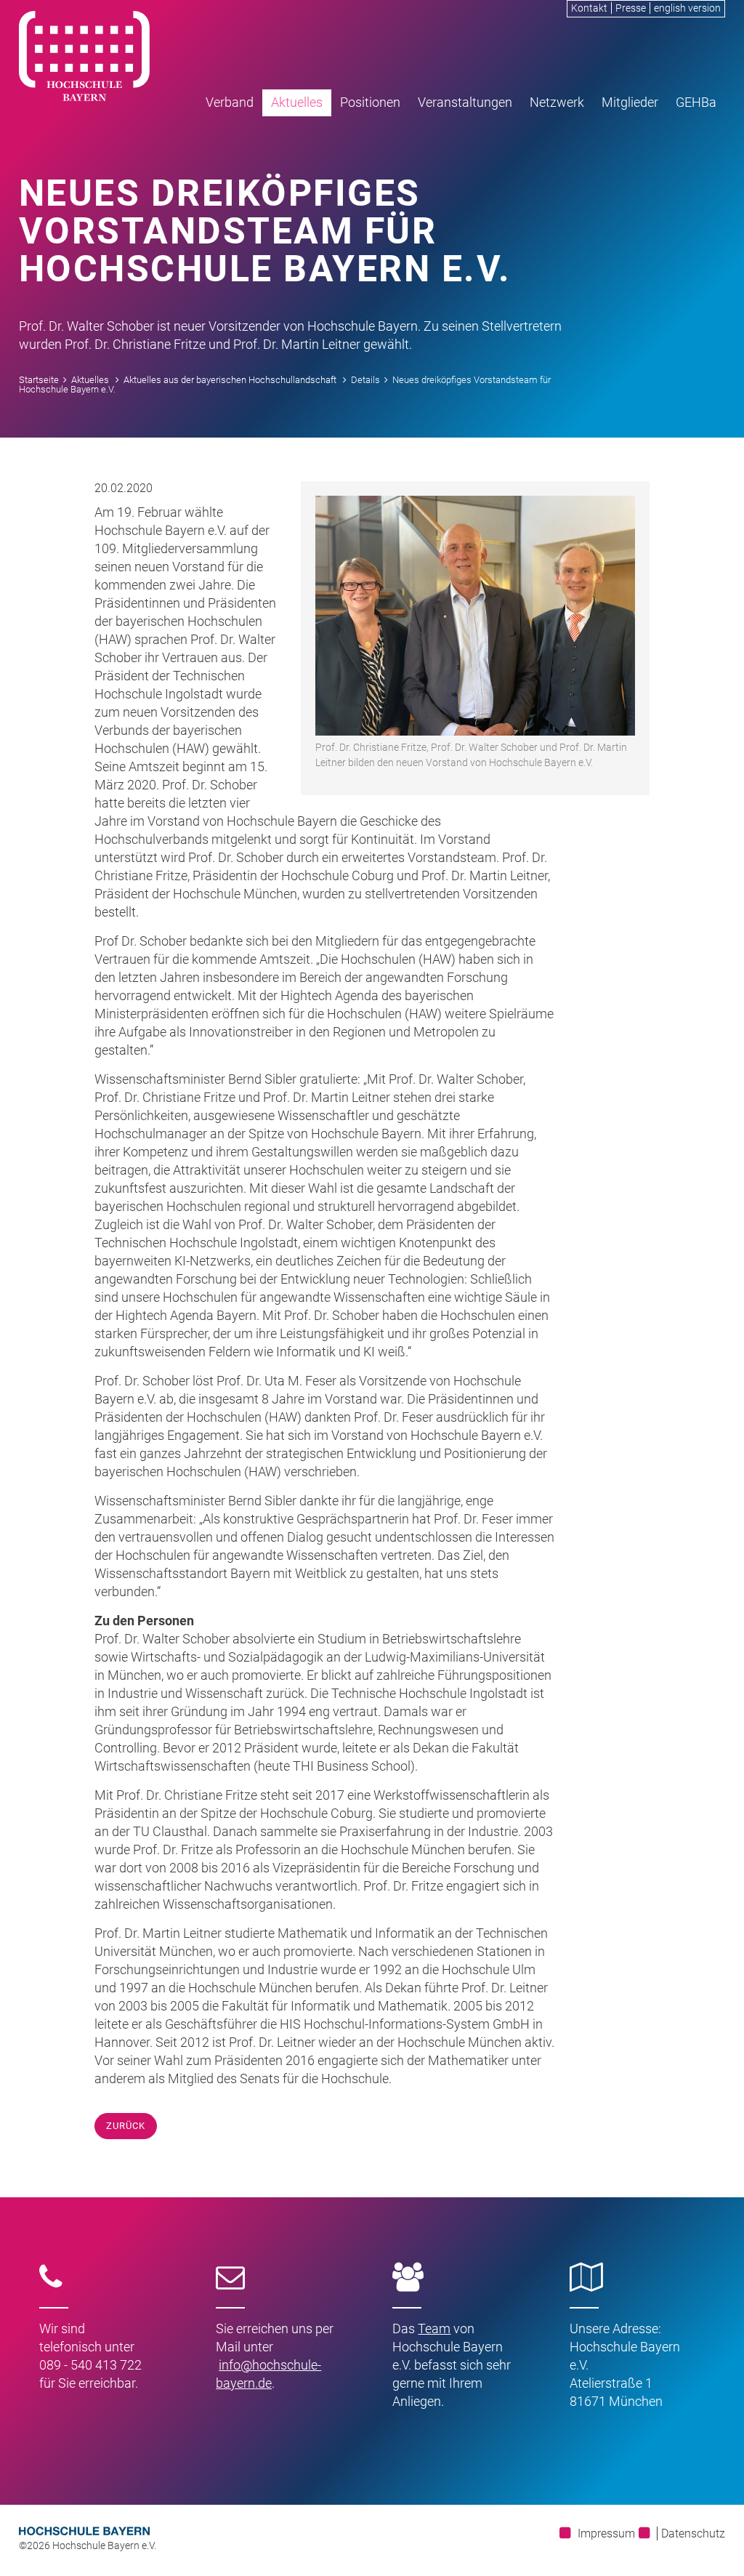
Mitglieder (630, 102)
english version (687, 8)
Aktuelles (297, 102)
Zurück (126, 2126)
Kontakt (589, 8)
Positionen (370, 102)
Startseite (39, 380)
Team (434, 2329)
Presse (631, 8)
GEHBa (696, 102)
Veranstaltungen (465, 102)
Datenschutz (693, 2533)
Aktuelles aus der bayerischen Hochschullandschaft (230, 380)
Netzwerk (557, 102)
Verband (230, 102)
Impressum (606, 2533)
